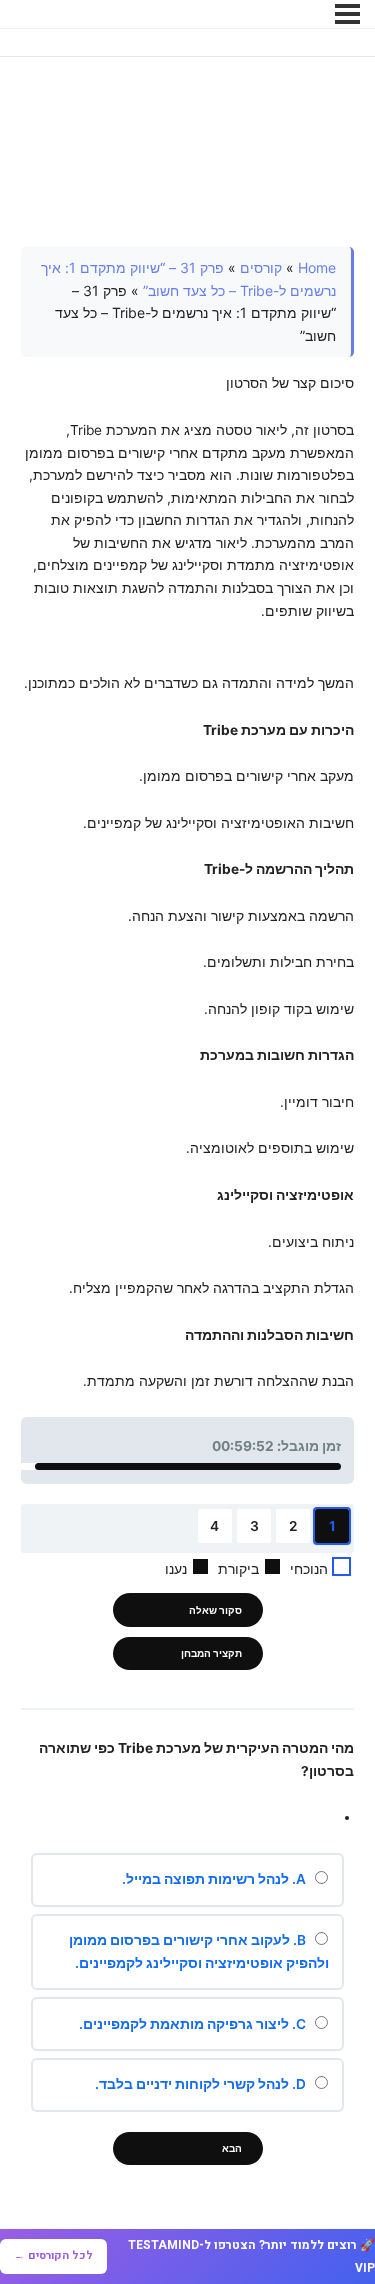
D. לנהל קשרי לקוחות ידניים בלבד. (202, 2084)
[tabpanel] (188, 820)
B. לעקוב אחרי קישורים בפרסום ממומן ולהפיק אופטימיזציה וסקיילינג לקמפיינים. (199, 1951)
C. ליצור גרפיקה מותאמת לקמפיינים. (194, 2024)
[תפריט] (347, 14)
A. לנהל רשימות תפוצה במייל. (215, 1879)
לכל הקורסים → (53, 2255)
